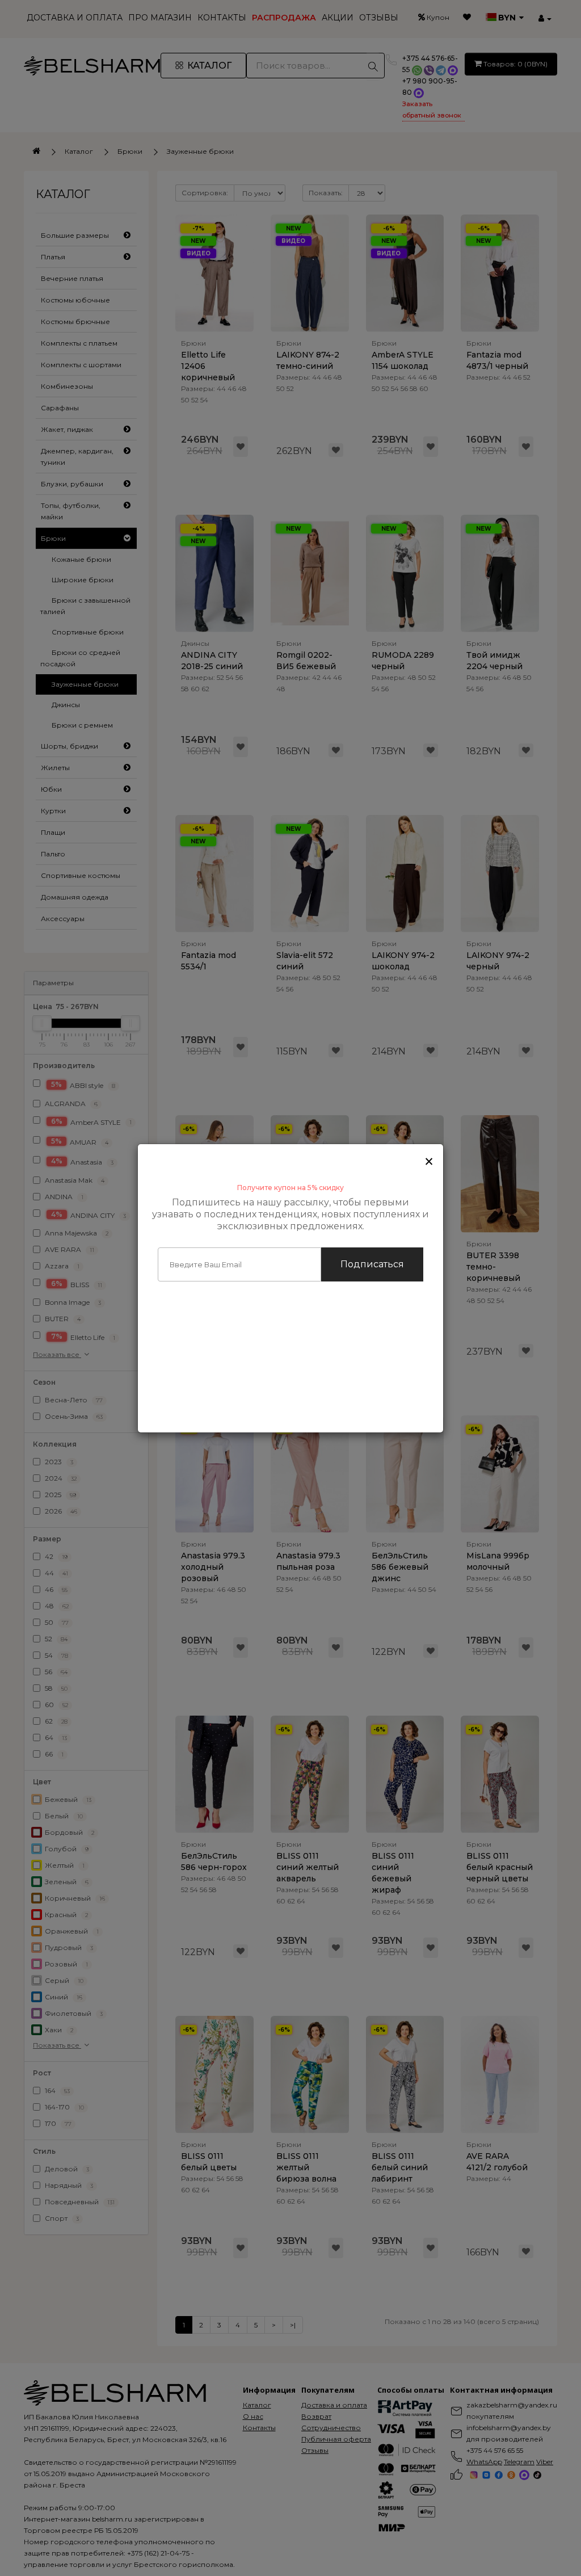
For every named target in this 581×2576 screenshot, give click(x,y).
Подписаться (372, 1264)
